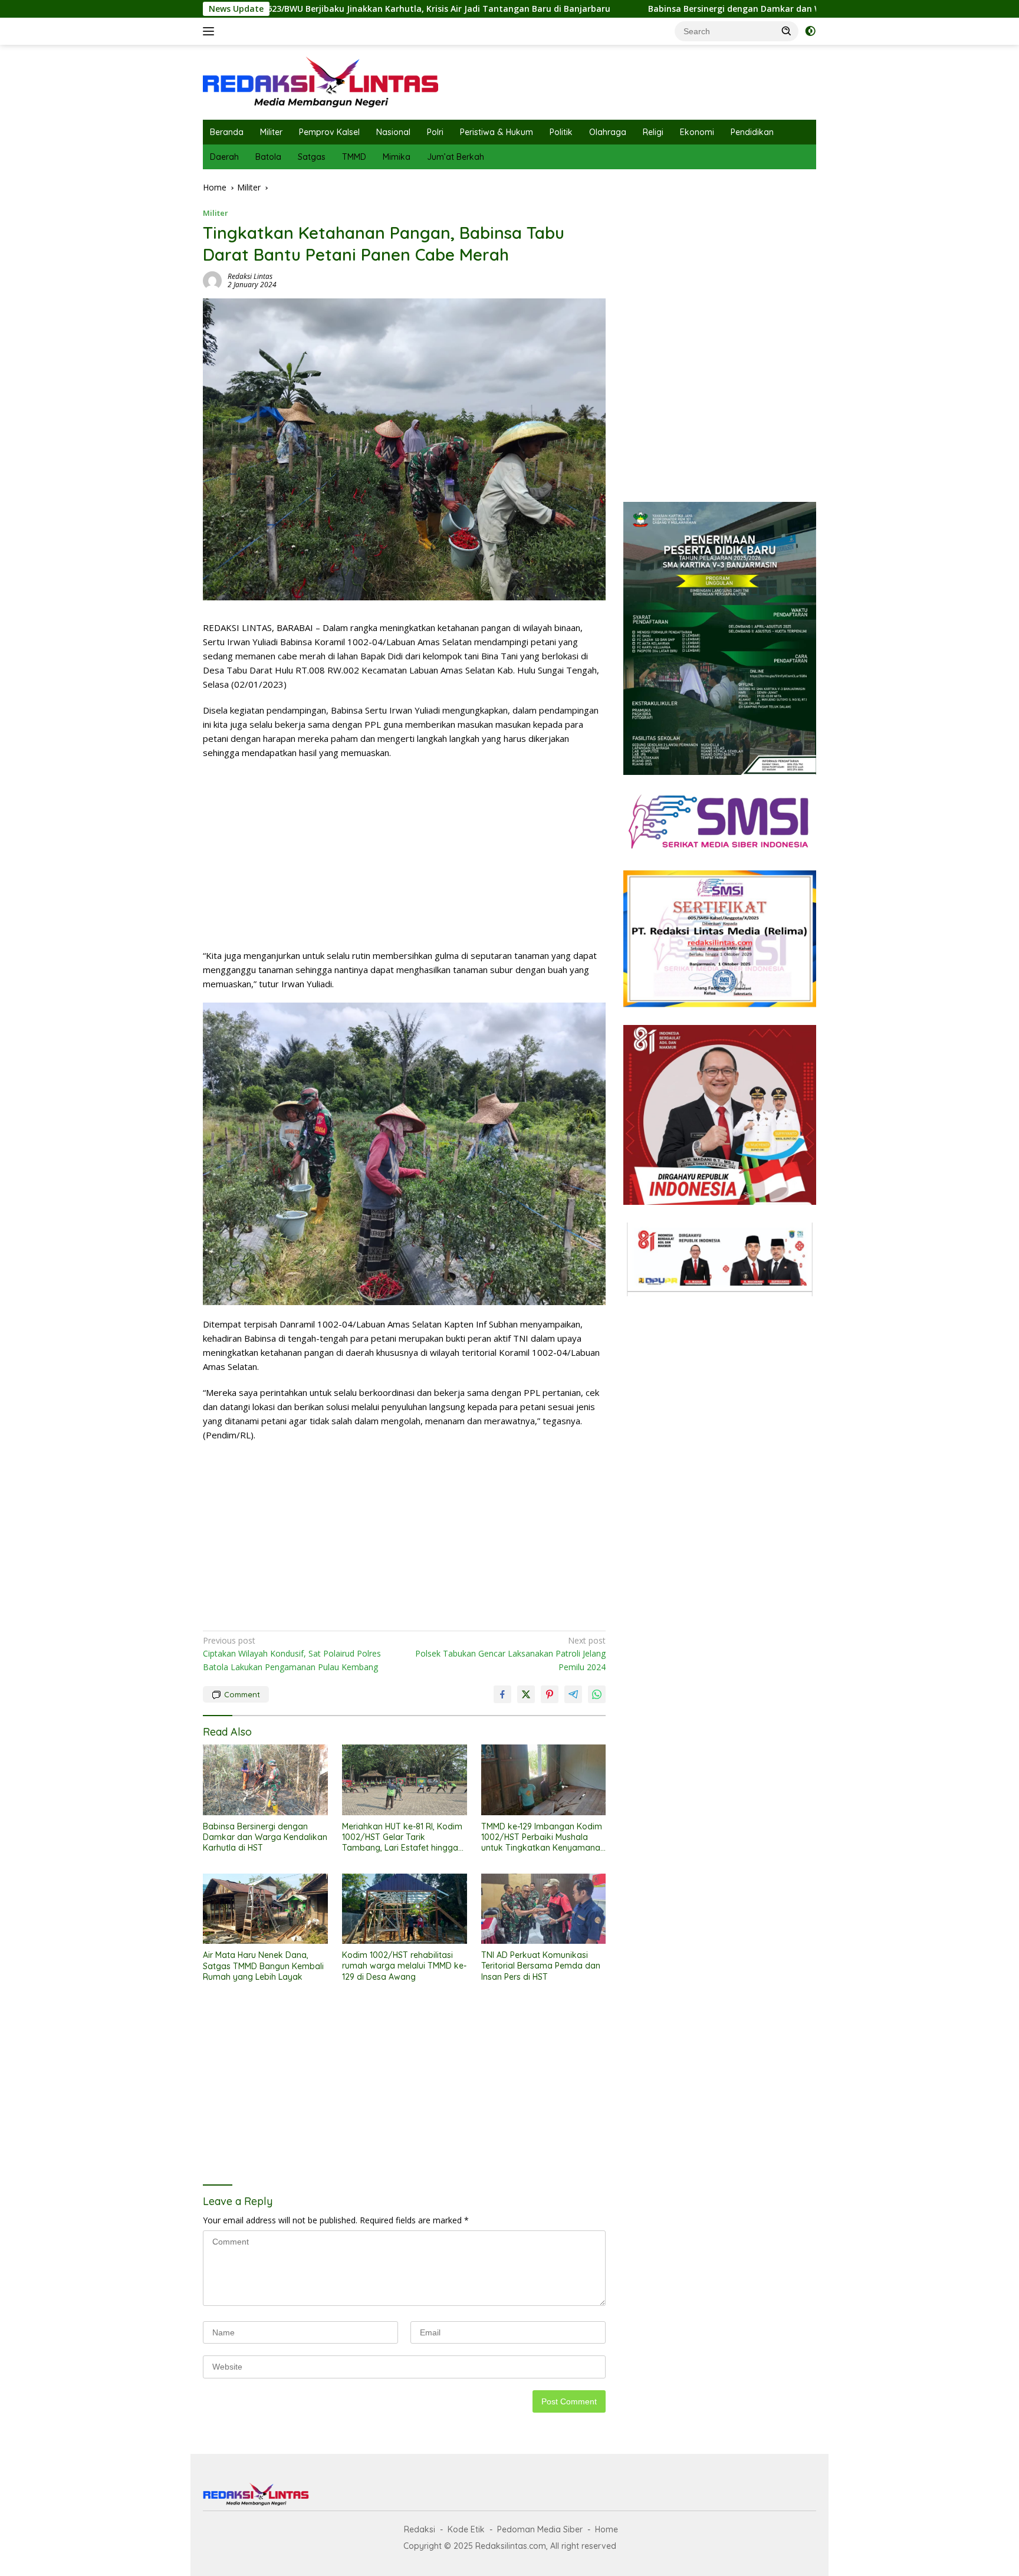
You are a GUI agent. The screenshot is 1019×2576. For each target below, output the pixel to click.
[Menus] (211, 31)
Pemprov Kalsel (329, 132)
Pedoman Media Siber (540, 2529)
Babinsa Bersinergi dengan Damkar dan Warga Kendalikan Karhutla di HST (637, 9)
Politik (561, 132)
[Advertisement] (404, 854)
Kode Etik (466, 2529)
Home (607, 2529)
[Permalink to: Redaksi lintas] (212, 280)
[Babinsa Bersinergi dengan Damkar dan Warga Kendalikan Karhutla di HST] (265, 1780)
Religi (653, 132)
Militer (271, 132)
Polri (435, 132)
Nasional (393, 132)
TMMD (354, 157)
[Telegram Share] (573, 1694)
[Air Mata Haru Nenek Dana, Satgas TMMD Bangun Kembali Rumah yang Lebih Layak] (265, 1909)
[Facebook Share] (502, 1694)
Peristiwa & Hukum (497, 132)
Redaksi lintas (250, 276)
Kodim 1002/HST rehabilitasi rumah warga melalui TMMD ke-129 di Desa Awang (404, 1966)
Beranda (227, 132)
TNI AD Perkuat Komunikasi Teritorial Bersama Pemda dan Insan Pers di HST (541, 1966)
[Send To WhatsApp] (597, 1694)
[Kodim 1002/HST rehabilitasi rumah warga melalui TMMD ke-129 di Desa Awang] (405, 1909)
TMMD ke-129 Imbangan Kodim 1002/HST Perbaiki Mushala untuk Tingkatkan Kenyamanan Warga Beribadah (543, 1837)
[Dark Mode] (810, 31)
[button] (787, 31)
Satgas (312, 157)
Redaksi (420, 2529)
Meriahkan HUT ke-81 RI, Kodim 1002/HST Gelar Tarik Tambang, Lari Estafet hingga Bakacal (402, 1837)
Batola (268, 157)
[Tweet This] (526, 1694)
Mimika (397, 157)
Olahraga (608, 132)
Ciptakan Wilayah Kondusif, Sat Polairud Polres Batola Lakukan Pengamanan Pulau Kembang (292, 1654)
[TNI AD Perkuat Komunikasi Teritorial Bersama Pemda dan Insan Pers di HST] (544, 1909)
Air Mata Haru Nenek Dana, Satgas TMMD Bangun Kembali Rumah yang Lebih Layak (263, 1966)
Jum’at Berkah (456, 157)
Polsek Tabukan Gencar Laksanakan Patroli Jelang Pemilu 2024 (510, 1654)
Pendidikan (752, 132)
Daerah (224, 157)
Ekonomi (697, 132)
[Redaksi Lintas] (321, 81)
